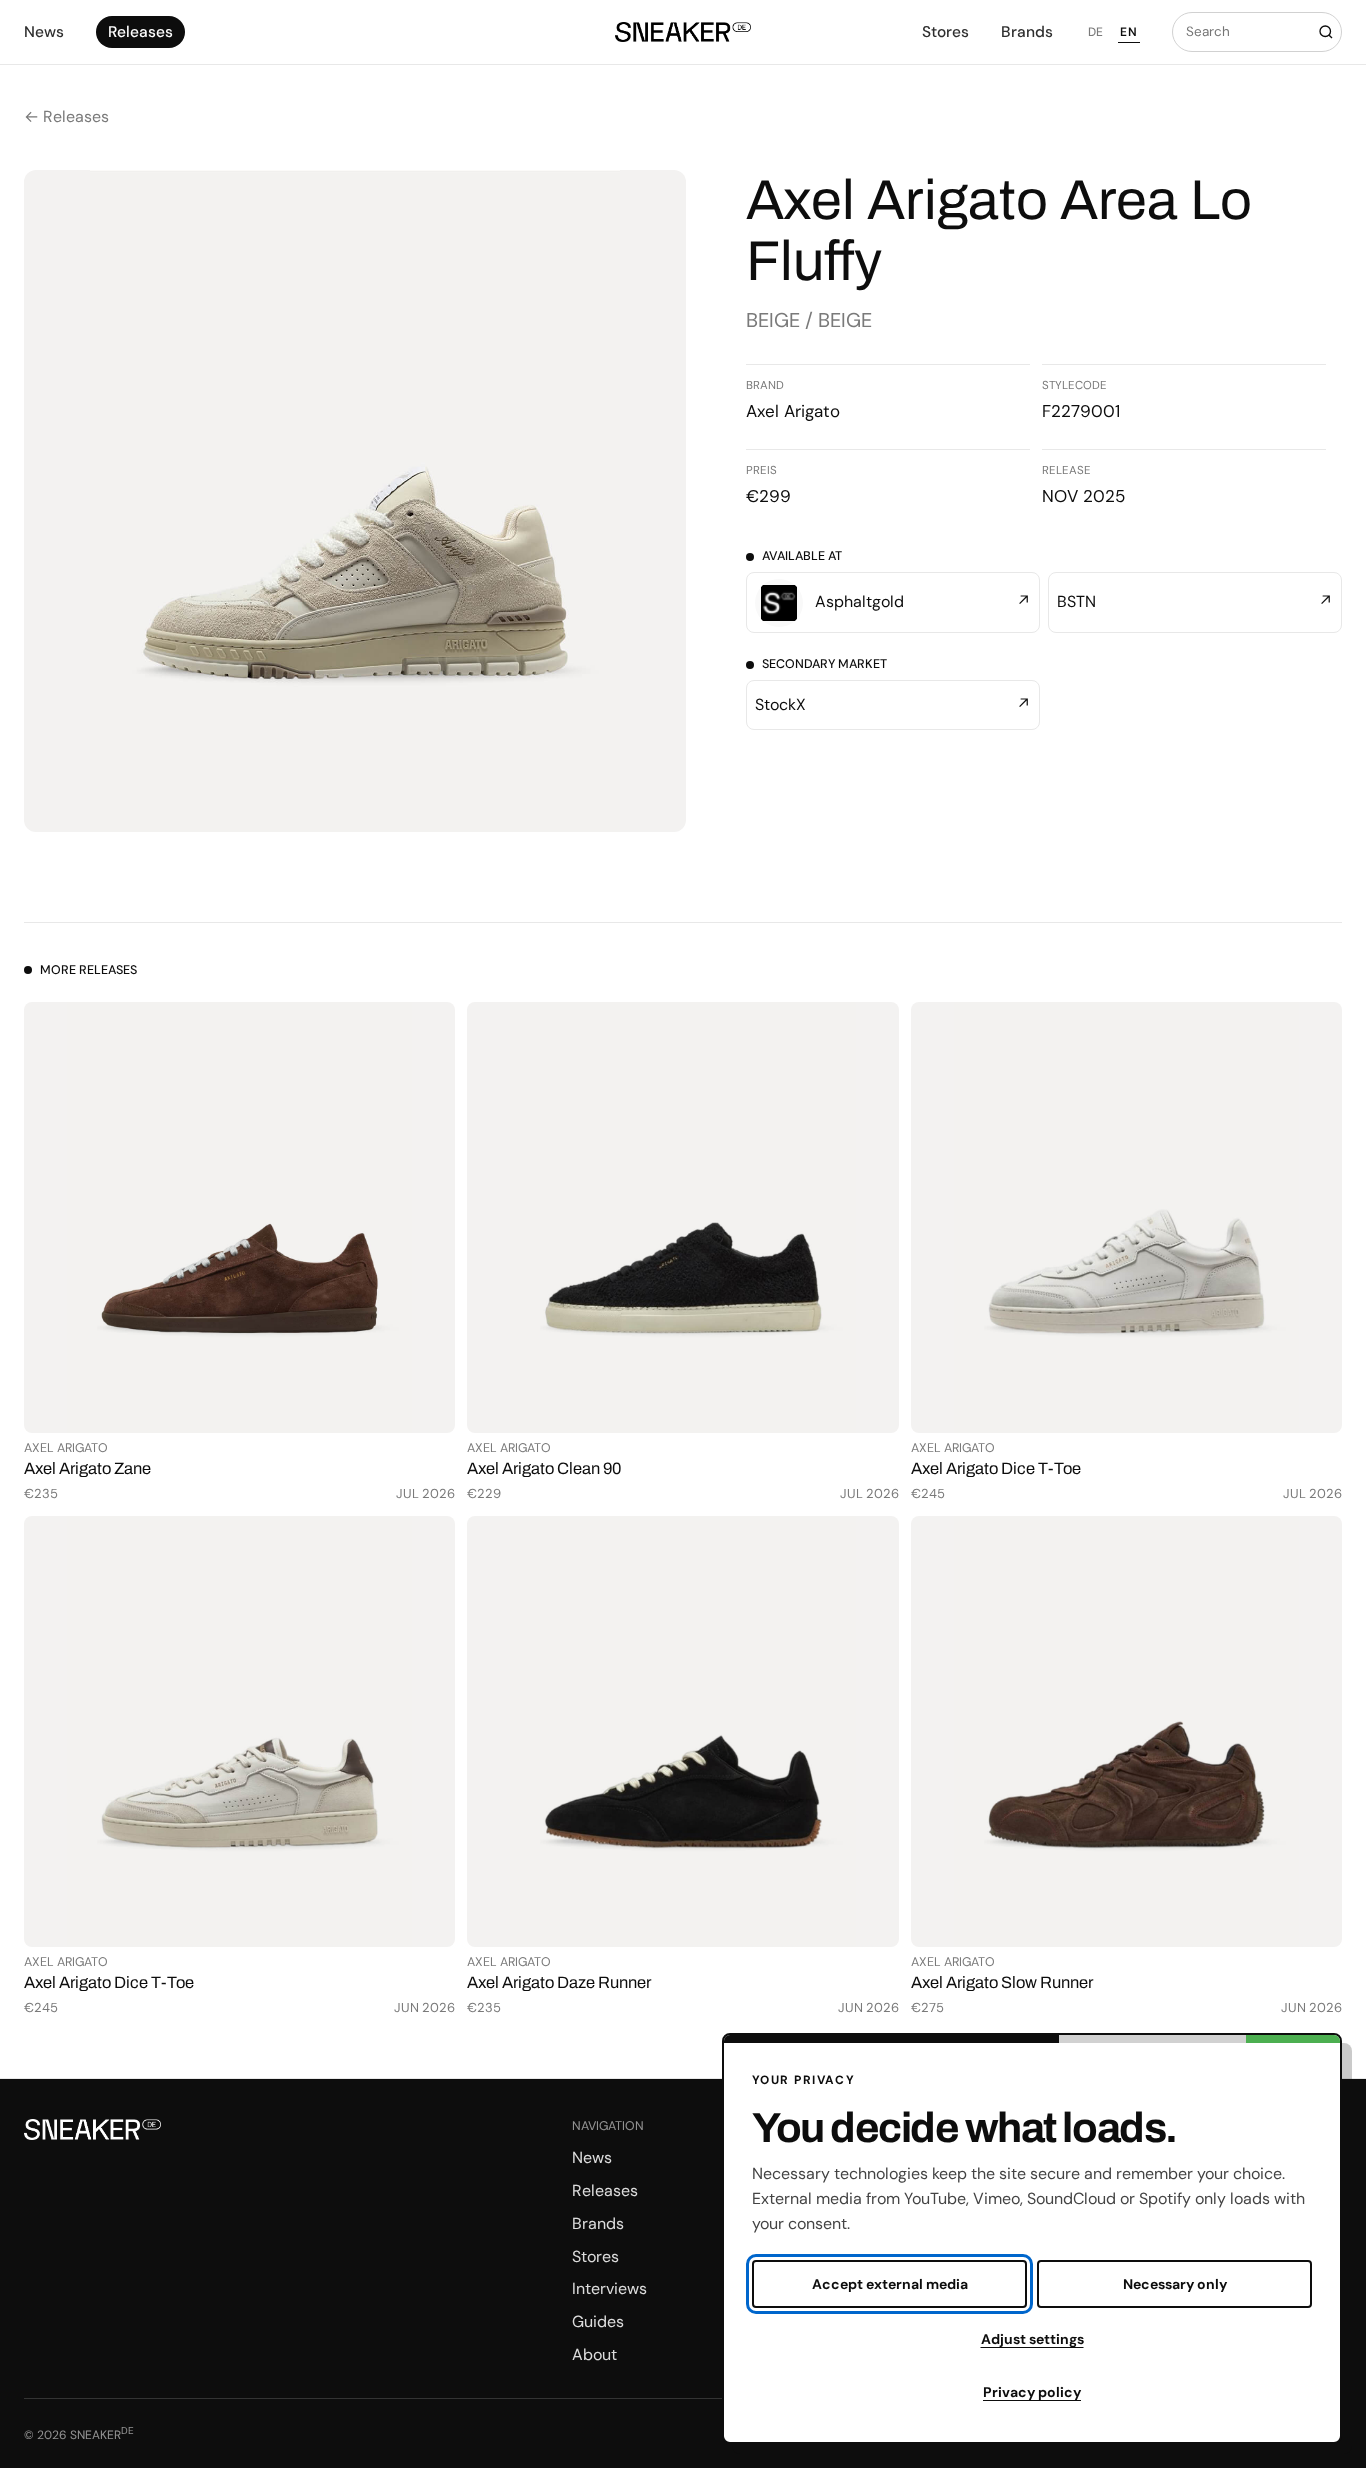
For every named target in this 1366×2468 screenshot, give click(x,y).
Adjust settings (1032, 2339)
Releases (140, 32)
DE (1096, 32)
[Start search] (1325, 32)
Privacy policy (1032, 2392)
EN (1128, 32)
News (44, 32)
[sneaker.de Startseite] (683, 32)
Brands (1027, 32)
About (594, 2354)
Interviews (609, 2288)
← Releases (66, 116)
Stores (945, 32)
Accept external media (890, 2284)
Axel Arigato (793, 411)
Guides (598, 2321)
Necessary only (1175, 2284)
